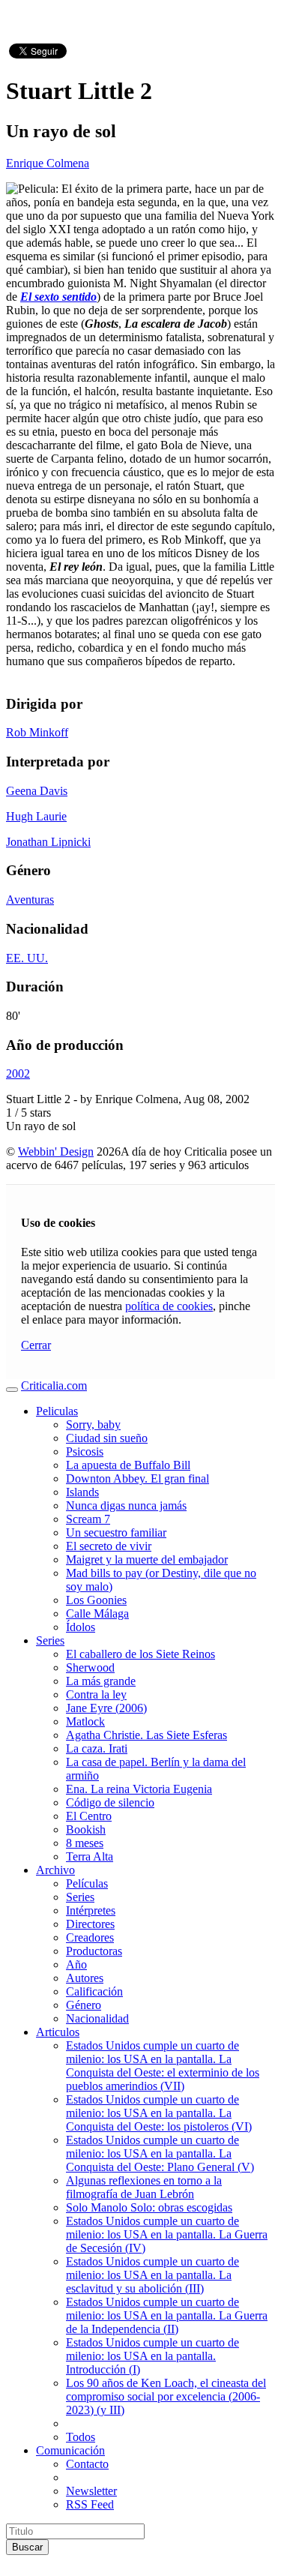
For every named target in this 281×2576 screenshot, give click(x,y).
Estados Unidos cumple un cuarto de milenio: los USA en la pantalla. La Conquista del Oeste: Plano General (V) (160, 2153)
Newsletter (91, 2491)
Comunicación (70, 2450)
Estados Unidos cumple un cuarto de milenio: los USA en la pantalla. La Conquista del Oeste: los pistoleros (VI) (159, 2113)
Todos (81, 2437)
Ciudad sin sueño (107, 1438)
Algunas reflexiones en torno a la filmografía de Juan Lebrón (144, 2187)
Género (84, 2005)
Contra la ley (96, 1694)
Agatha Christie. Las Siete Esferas (146, 1735)
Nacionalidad (97, 2018)
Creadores (90, 1937)
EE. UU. (27, 958)
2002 (18, 1074)
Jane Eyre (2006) (106, 1708)
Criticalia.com (54, 1385)
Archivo (55, 1870)
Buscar (27, 2547)
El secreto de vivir (109, 1546)
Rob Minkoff (37, 732)
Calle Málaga (97, 1613)
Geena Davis (37, 791)
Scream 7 (88, 1519)
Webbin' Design (56, 1152)
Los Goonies (96, 1600)
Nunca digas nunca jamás (126, 1505)
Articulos (58, 2032)
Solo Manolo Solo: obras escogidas (149, 2207)
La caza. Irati (97, 1748)
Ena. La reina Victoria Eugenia (139, 1789)
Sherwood (90, 1667)
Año (76, 1964)
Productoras (94, 1951)
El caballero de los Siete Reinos (140, 1654)
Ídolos (81, 1627)
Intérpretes (91, 1910)
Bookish (86, 1829)
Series (50, 1640)
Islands (82, 1492)
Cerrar (36, 1345)
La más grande (101, 1681)
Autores (85, 1978)
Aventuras (30, 900)
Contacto (87, 2464)
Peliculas (57, 1411)
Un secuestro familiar (116, 1532)
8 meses (85, 1843)
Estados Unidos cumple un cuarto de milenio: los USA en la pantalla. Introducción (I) (152, 2356)
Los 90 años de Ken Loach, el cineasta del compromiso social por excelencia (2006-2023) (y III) (166, 2396)
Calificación (94, 1991)
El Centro (89, 1816)
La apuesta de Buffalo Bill (128, 1465)
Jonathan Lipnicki (48, 842)
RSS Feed (90, 2504)
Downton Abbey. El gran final (138, 1478)
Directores (90, 1924)
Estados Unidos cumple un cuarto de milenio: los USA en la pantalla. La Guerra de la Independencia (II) (167, 2315)
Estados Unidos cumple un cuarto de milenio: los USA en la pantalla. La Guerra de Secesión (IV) (167, 2234)
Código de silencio (110, 1802)
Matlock (85, 1721)
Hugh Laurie (36, 816)
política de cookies (169, 1306)
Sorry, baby (93, 1424)
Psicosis (85, 1451)
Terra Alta (90, 1856)
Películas (87, 1883)
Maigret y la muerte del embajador (147, 1559)
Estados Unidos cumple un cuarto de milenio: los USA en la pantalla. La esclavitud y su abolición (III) (152, 2275)
